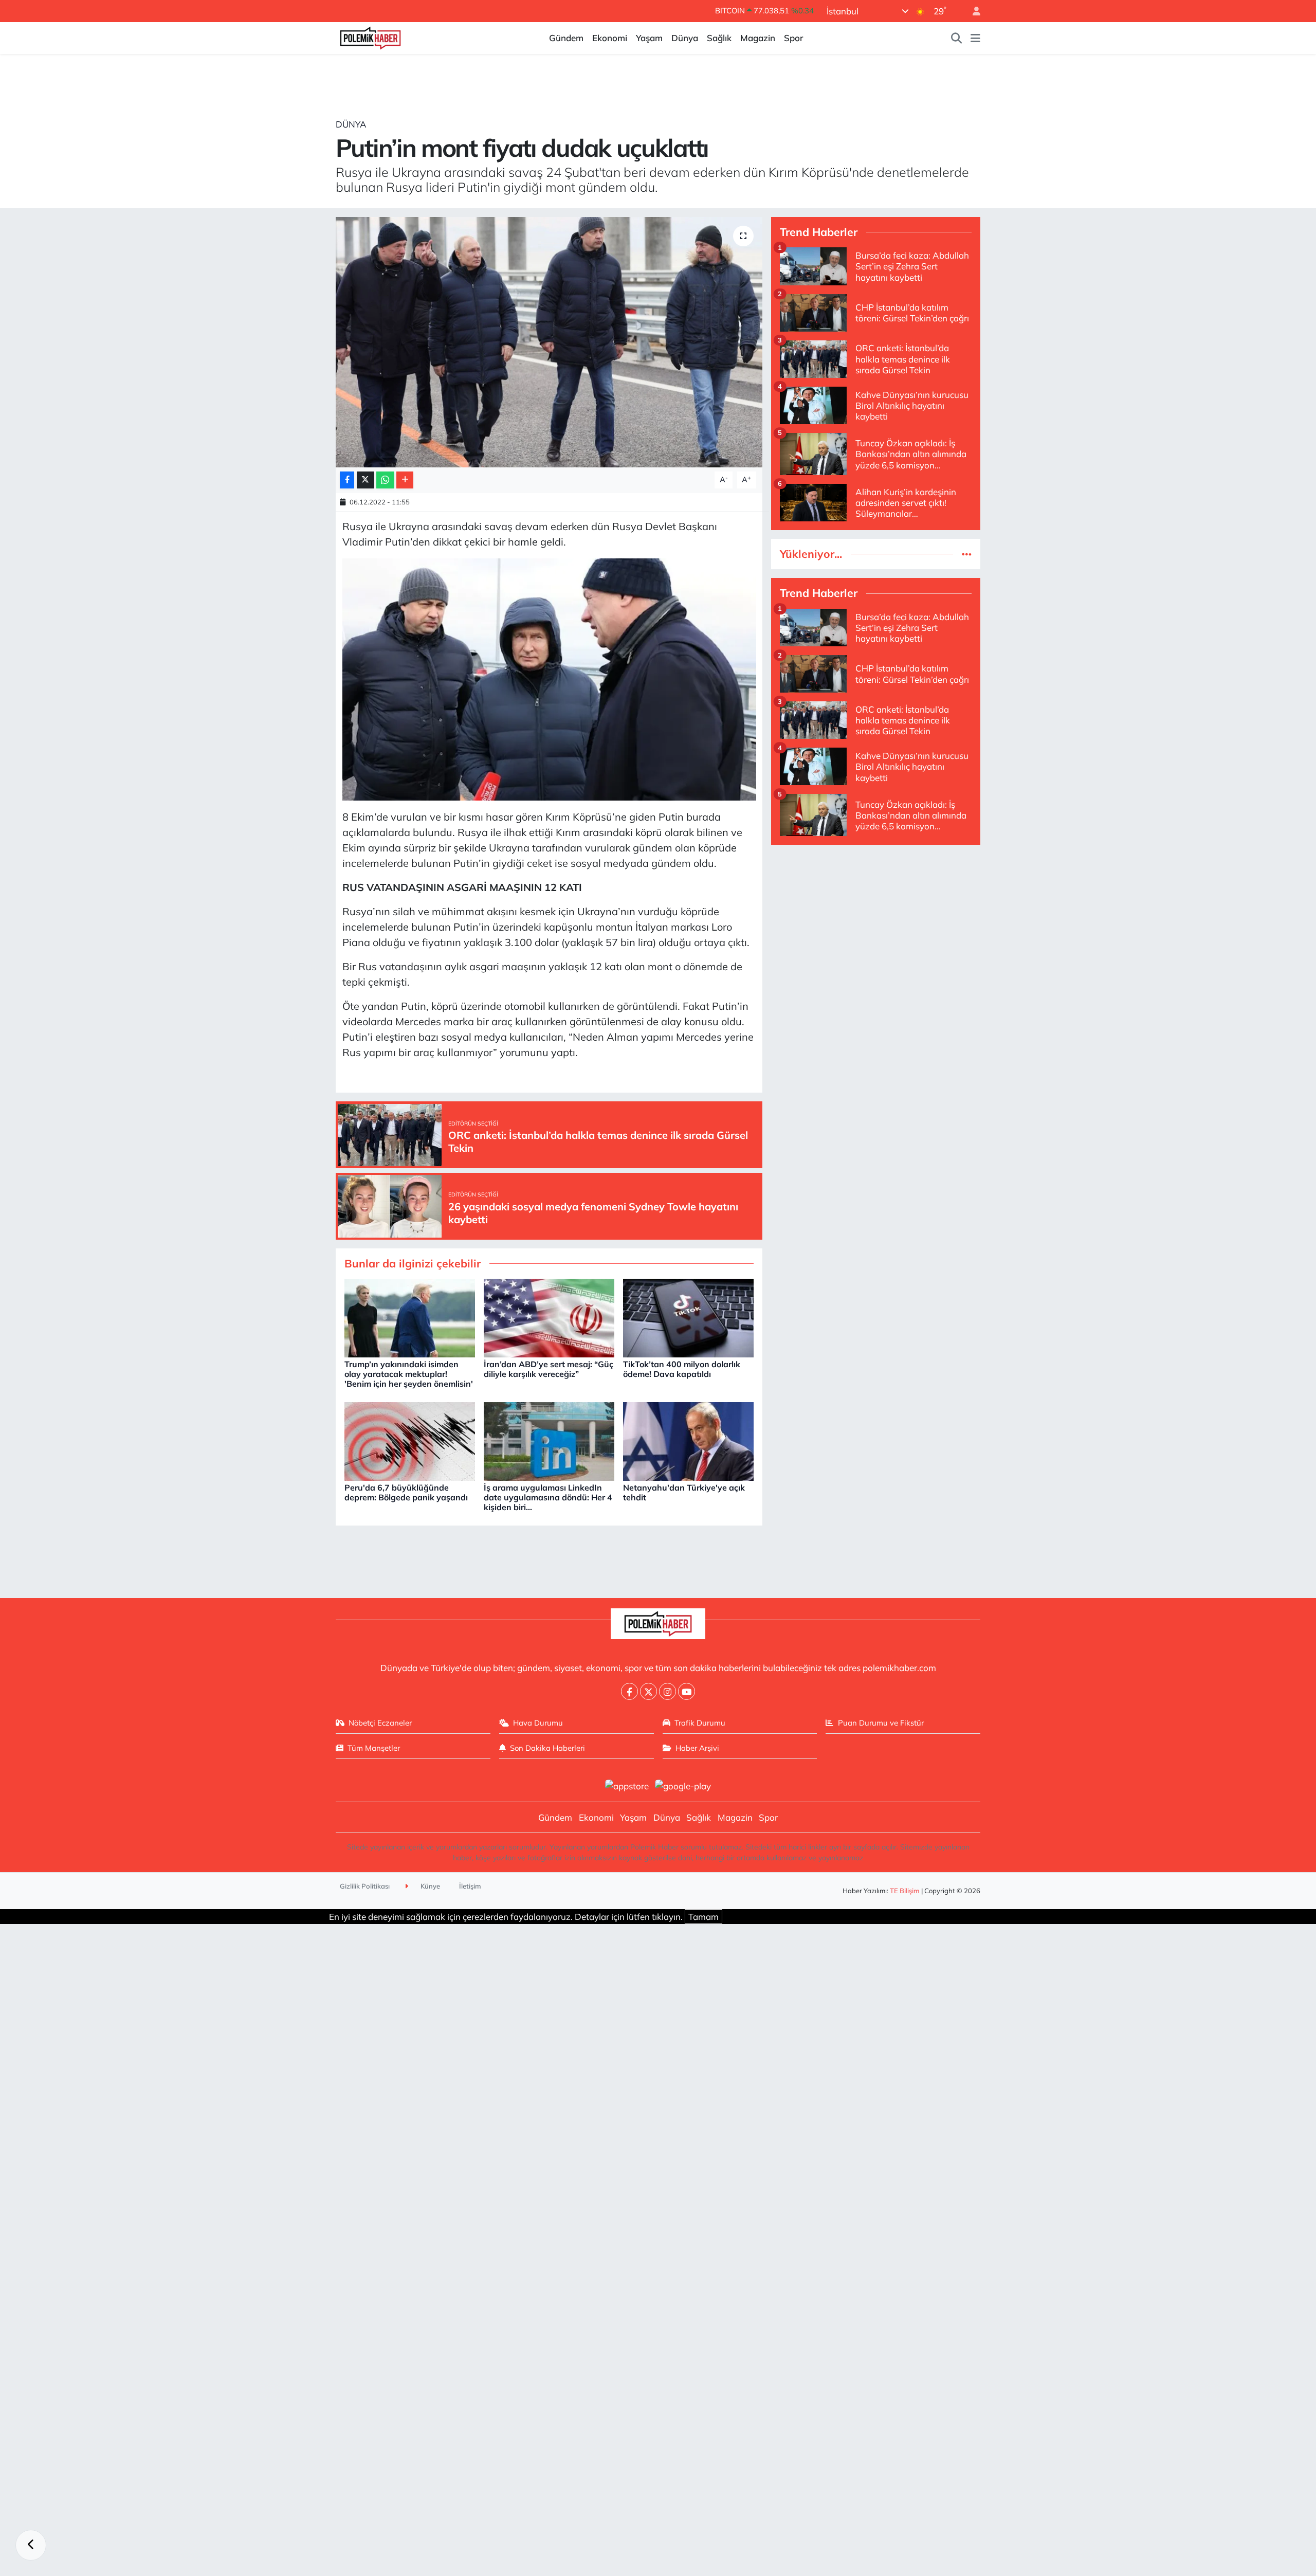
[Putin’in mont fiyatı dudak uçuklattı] (549, 342)
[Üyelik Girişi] (972, 11)
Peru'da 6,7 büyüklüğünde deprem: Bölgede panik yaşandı (406, 1492)
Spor (793, 38)
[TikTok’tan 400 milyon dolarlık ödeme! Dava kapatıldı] (688, 1317)
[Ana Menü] (975, 38)
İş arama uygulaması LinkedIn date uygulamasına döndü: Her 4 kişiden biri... (548, 1497)
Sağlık (719, 38)
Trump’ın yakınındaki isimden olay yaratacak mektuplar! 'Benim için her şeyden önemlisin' (409, 1374)
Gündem (566, 38)
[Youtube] (687, 1691)
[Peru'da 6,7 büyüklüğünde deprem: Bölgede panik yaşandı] (410, 1440)
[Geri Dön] (31, 2545)
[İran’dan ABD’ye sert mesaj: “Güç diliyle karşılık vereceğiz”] (549, 1317)
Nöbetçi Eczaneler (380, 1723)
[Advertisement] (876, 926)
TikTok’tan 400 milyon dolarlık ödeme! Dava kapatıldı (682, 1369)
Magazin (758, 38)
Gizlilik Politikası (365, 1886)
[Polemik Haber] (370, 37)
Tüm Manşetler (374, 1748)
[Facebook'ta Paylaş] (347, 480)
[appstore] (627, 1785)
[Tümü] (967, 554)
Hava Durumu (538, 1723)
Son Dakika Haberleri (547, 1748)
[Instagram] (668, 1691)
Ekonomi (610, 38)
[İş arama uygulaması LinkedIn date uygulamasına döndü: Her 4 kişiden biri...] (549, 1440)
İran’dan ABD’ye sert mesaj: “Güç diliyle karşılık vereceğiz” (549, 1369)
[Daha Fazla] (405, 480)
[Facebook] (629, 1691)
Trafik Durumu (700, 1723)
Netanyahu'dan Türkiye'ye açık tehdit (684, 1492)
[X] (648, 1691)
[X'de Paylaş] (365, 480)
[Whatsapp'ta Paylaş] (385, 480)
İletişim (470, 1886)
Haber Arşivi (697, 1748)
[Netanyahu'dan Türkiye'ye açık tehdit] (688, 1440)
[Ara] (957, 38)
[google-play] (683, 1785)
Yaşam (649, 38)
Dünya (685, 38)
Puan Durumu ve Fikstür (881, 1723)
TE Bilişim (905, 1891)
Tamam (703, 1917)
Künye (429, 1886)
